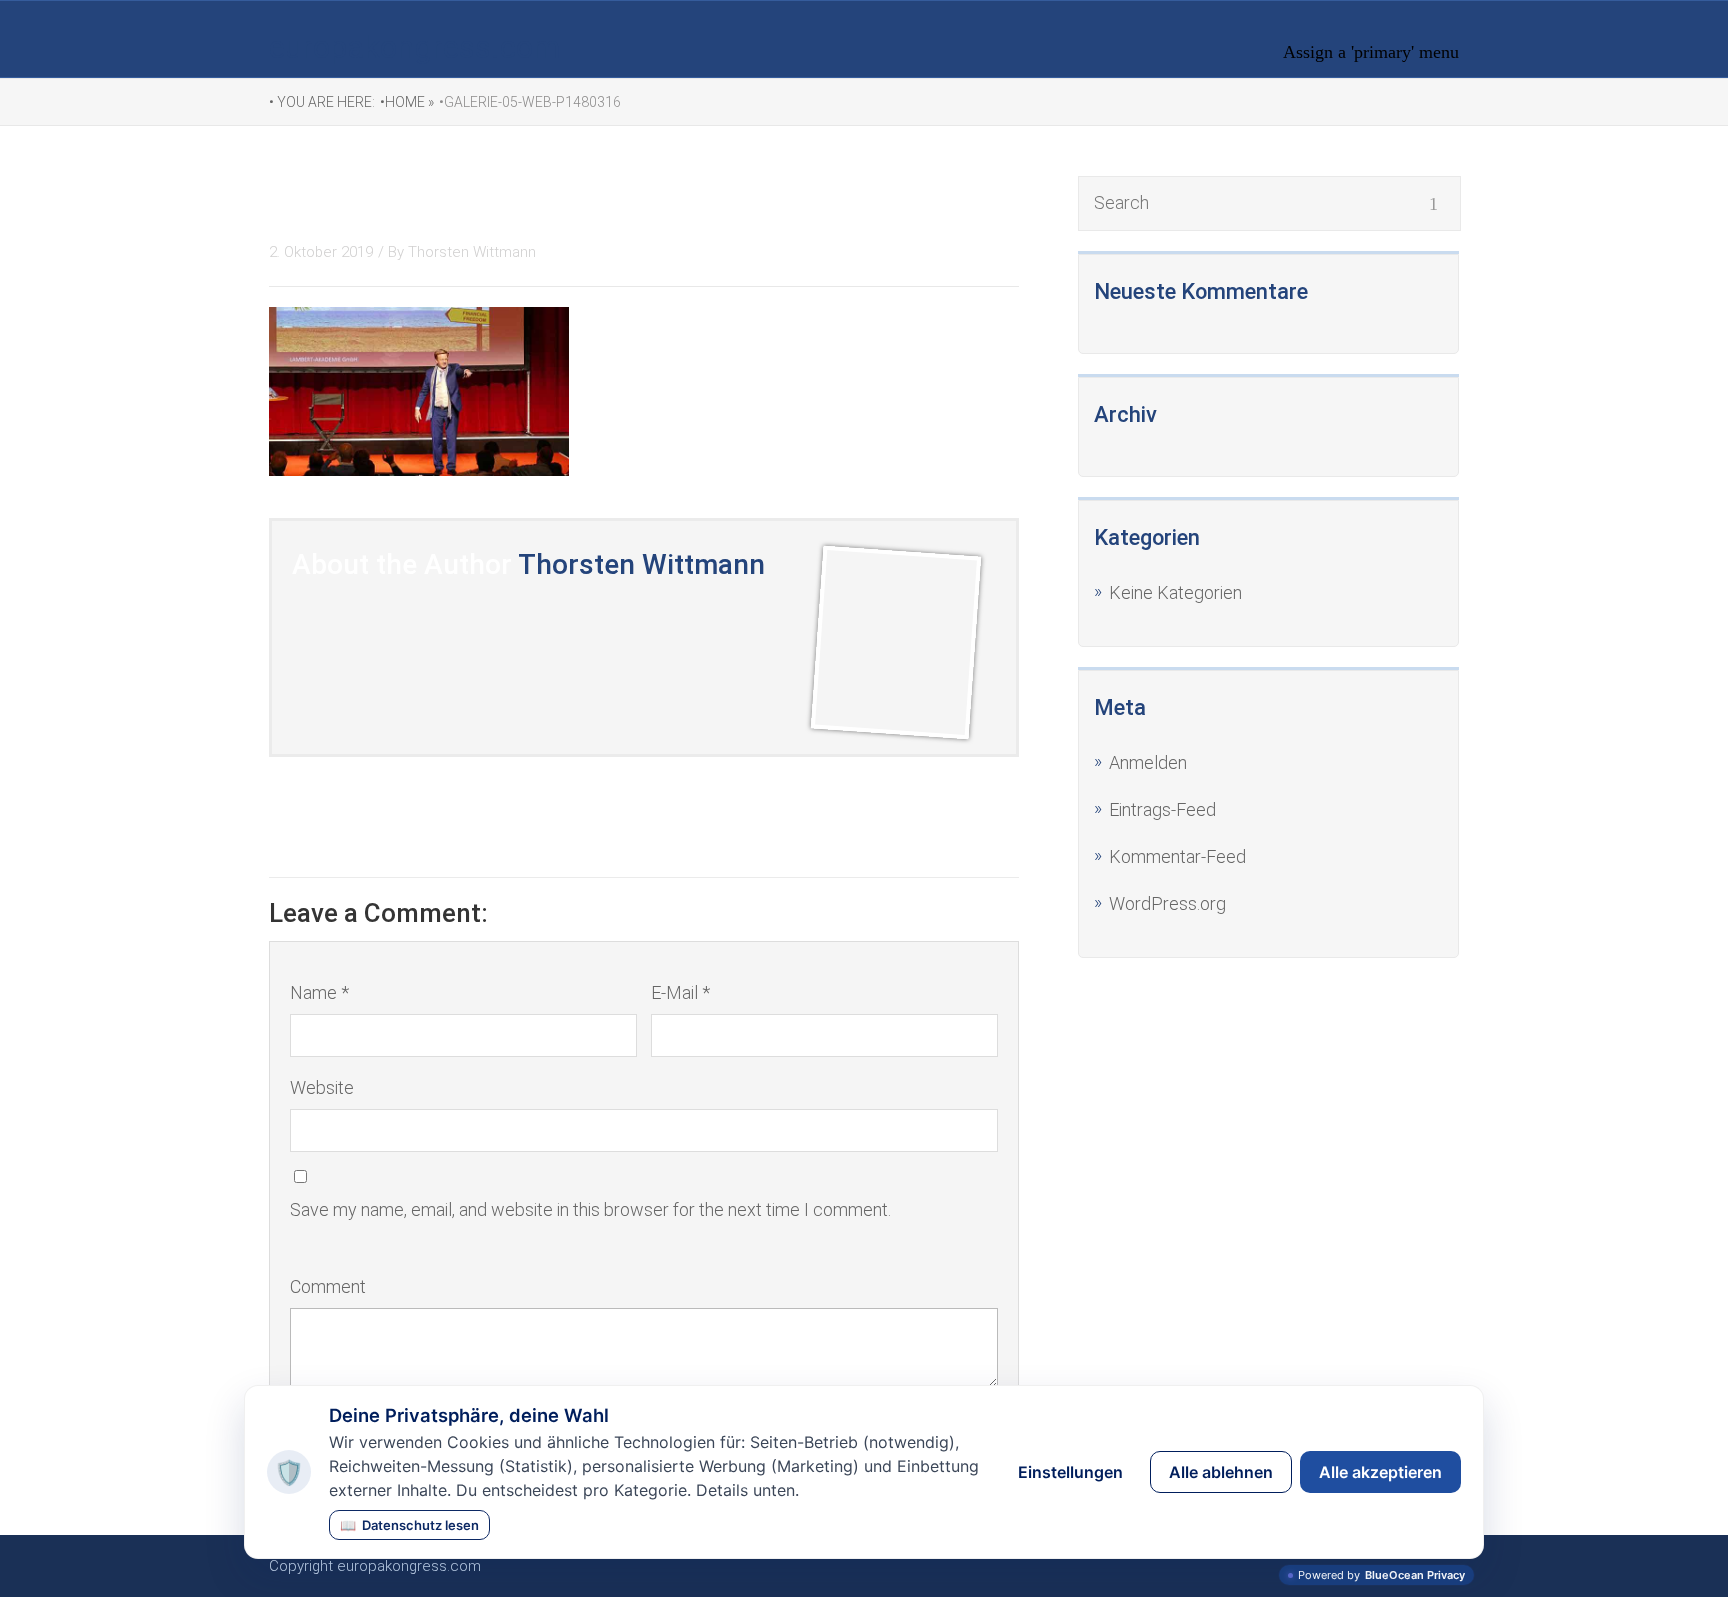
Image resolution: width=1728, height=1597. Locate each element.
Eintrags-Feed (1162, 809)
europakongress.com (414, 47)
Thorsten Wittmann (472, 252)
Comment (328, 1286)
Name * (319, 992)
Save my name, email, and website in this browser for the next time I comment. (590, 1209)
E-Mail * (680, 992)
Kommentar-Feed (1177, 856)
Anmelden (1148, 762)
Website (322, 1087)
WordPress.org (1167, 903)
